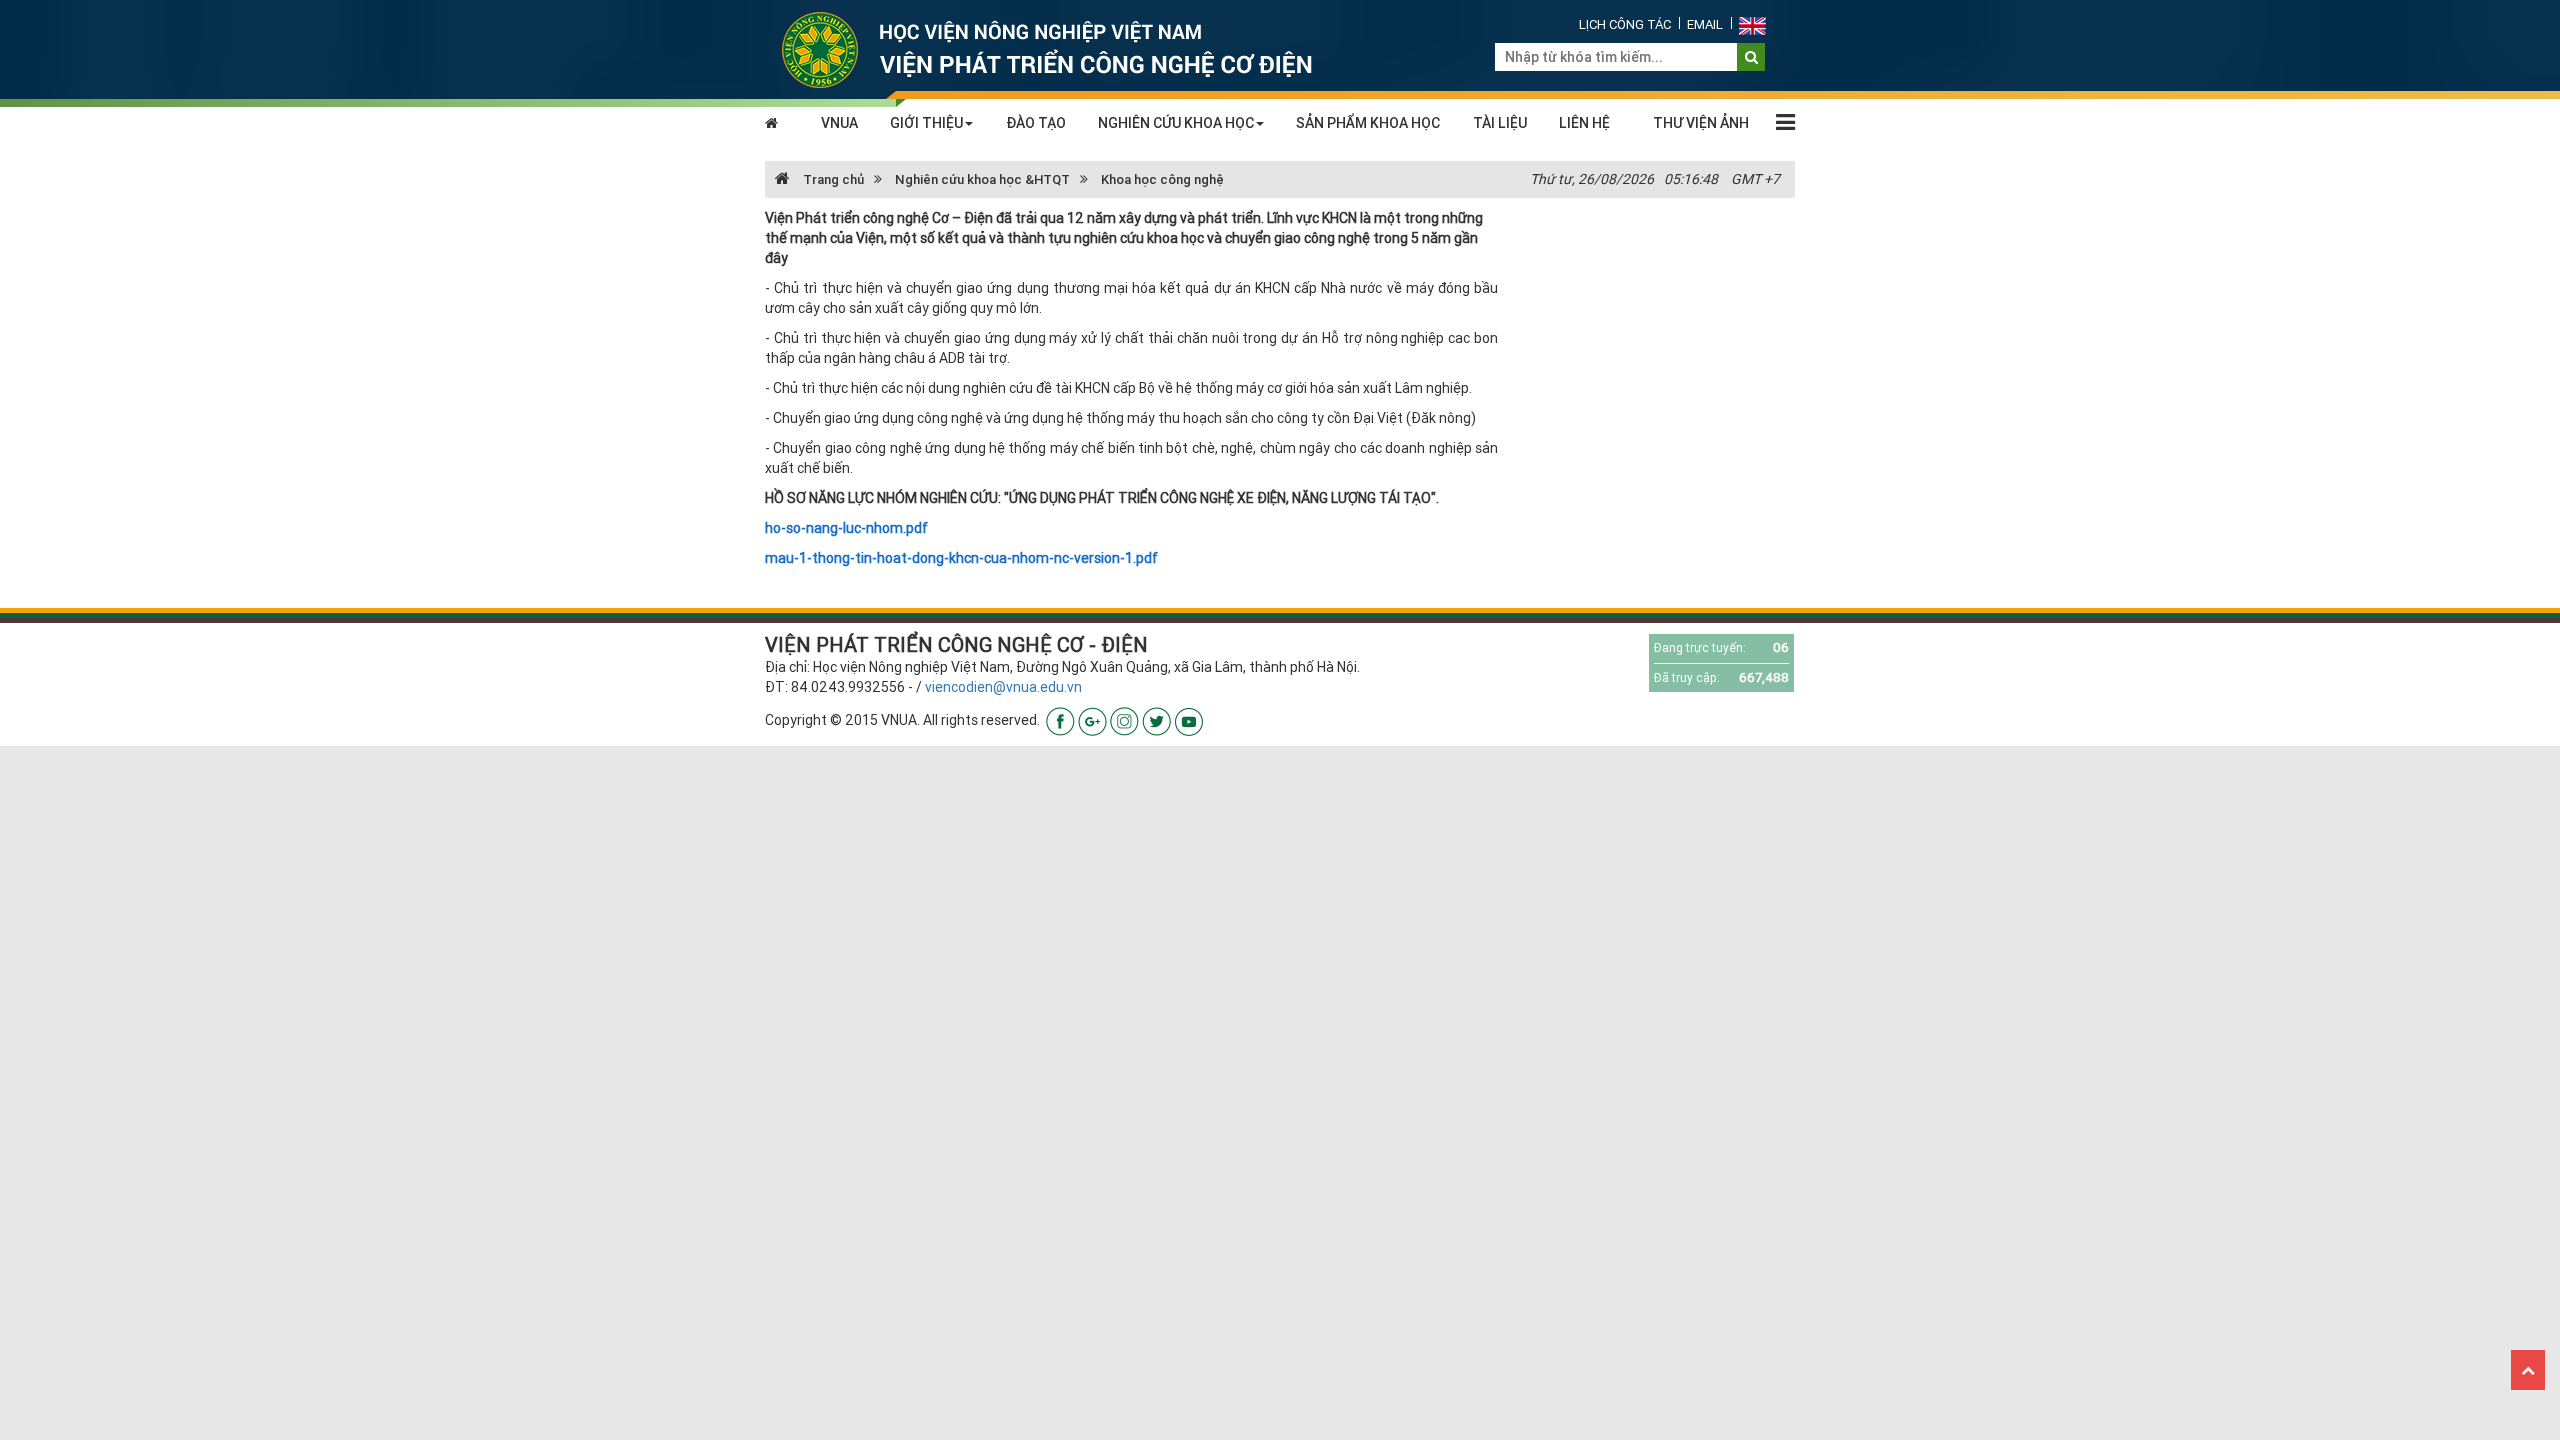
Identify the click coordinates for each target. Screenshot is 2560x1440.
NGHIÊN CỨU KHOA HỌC (1176, 123)
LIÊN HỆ (1584, 123)
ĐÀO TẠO (1036, 123)
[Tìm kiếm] (1751, 57)
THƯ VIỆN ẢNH (1701, 123)
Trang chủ (832, 179)
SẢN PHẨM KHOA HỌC (1368, 123)
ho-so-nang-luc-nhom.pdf (846, 528)
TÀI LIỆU (1500, 123)
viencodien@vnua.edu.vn (1003, 687)
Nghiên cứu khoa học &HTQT (982, 179)
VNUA (839, 123)
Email (1705, 24)
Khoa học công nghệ (1162, 179)
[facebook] (1060, 720)
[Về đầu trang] (2528, 1370)
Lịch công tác (1625, 24)
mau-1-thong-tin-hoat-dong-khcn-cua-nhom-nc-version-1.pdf (961, 558)
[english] (1752, 24)
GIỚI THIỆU (926, 123)
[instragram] (1124, 720)
